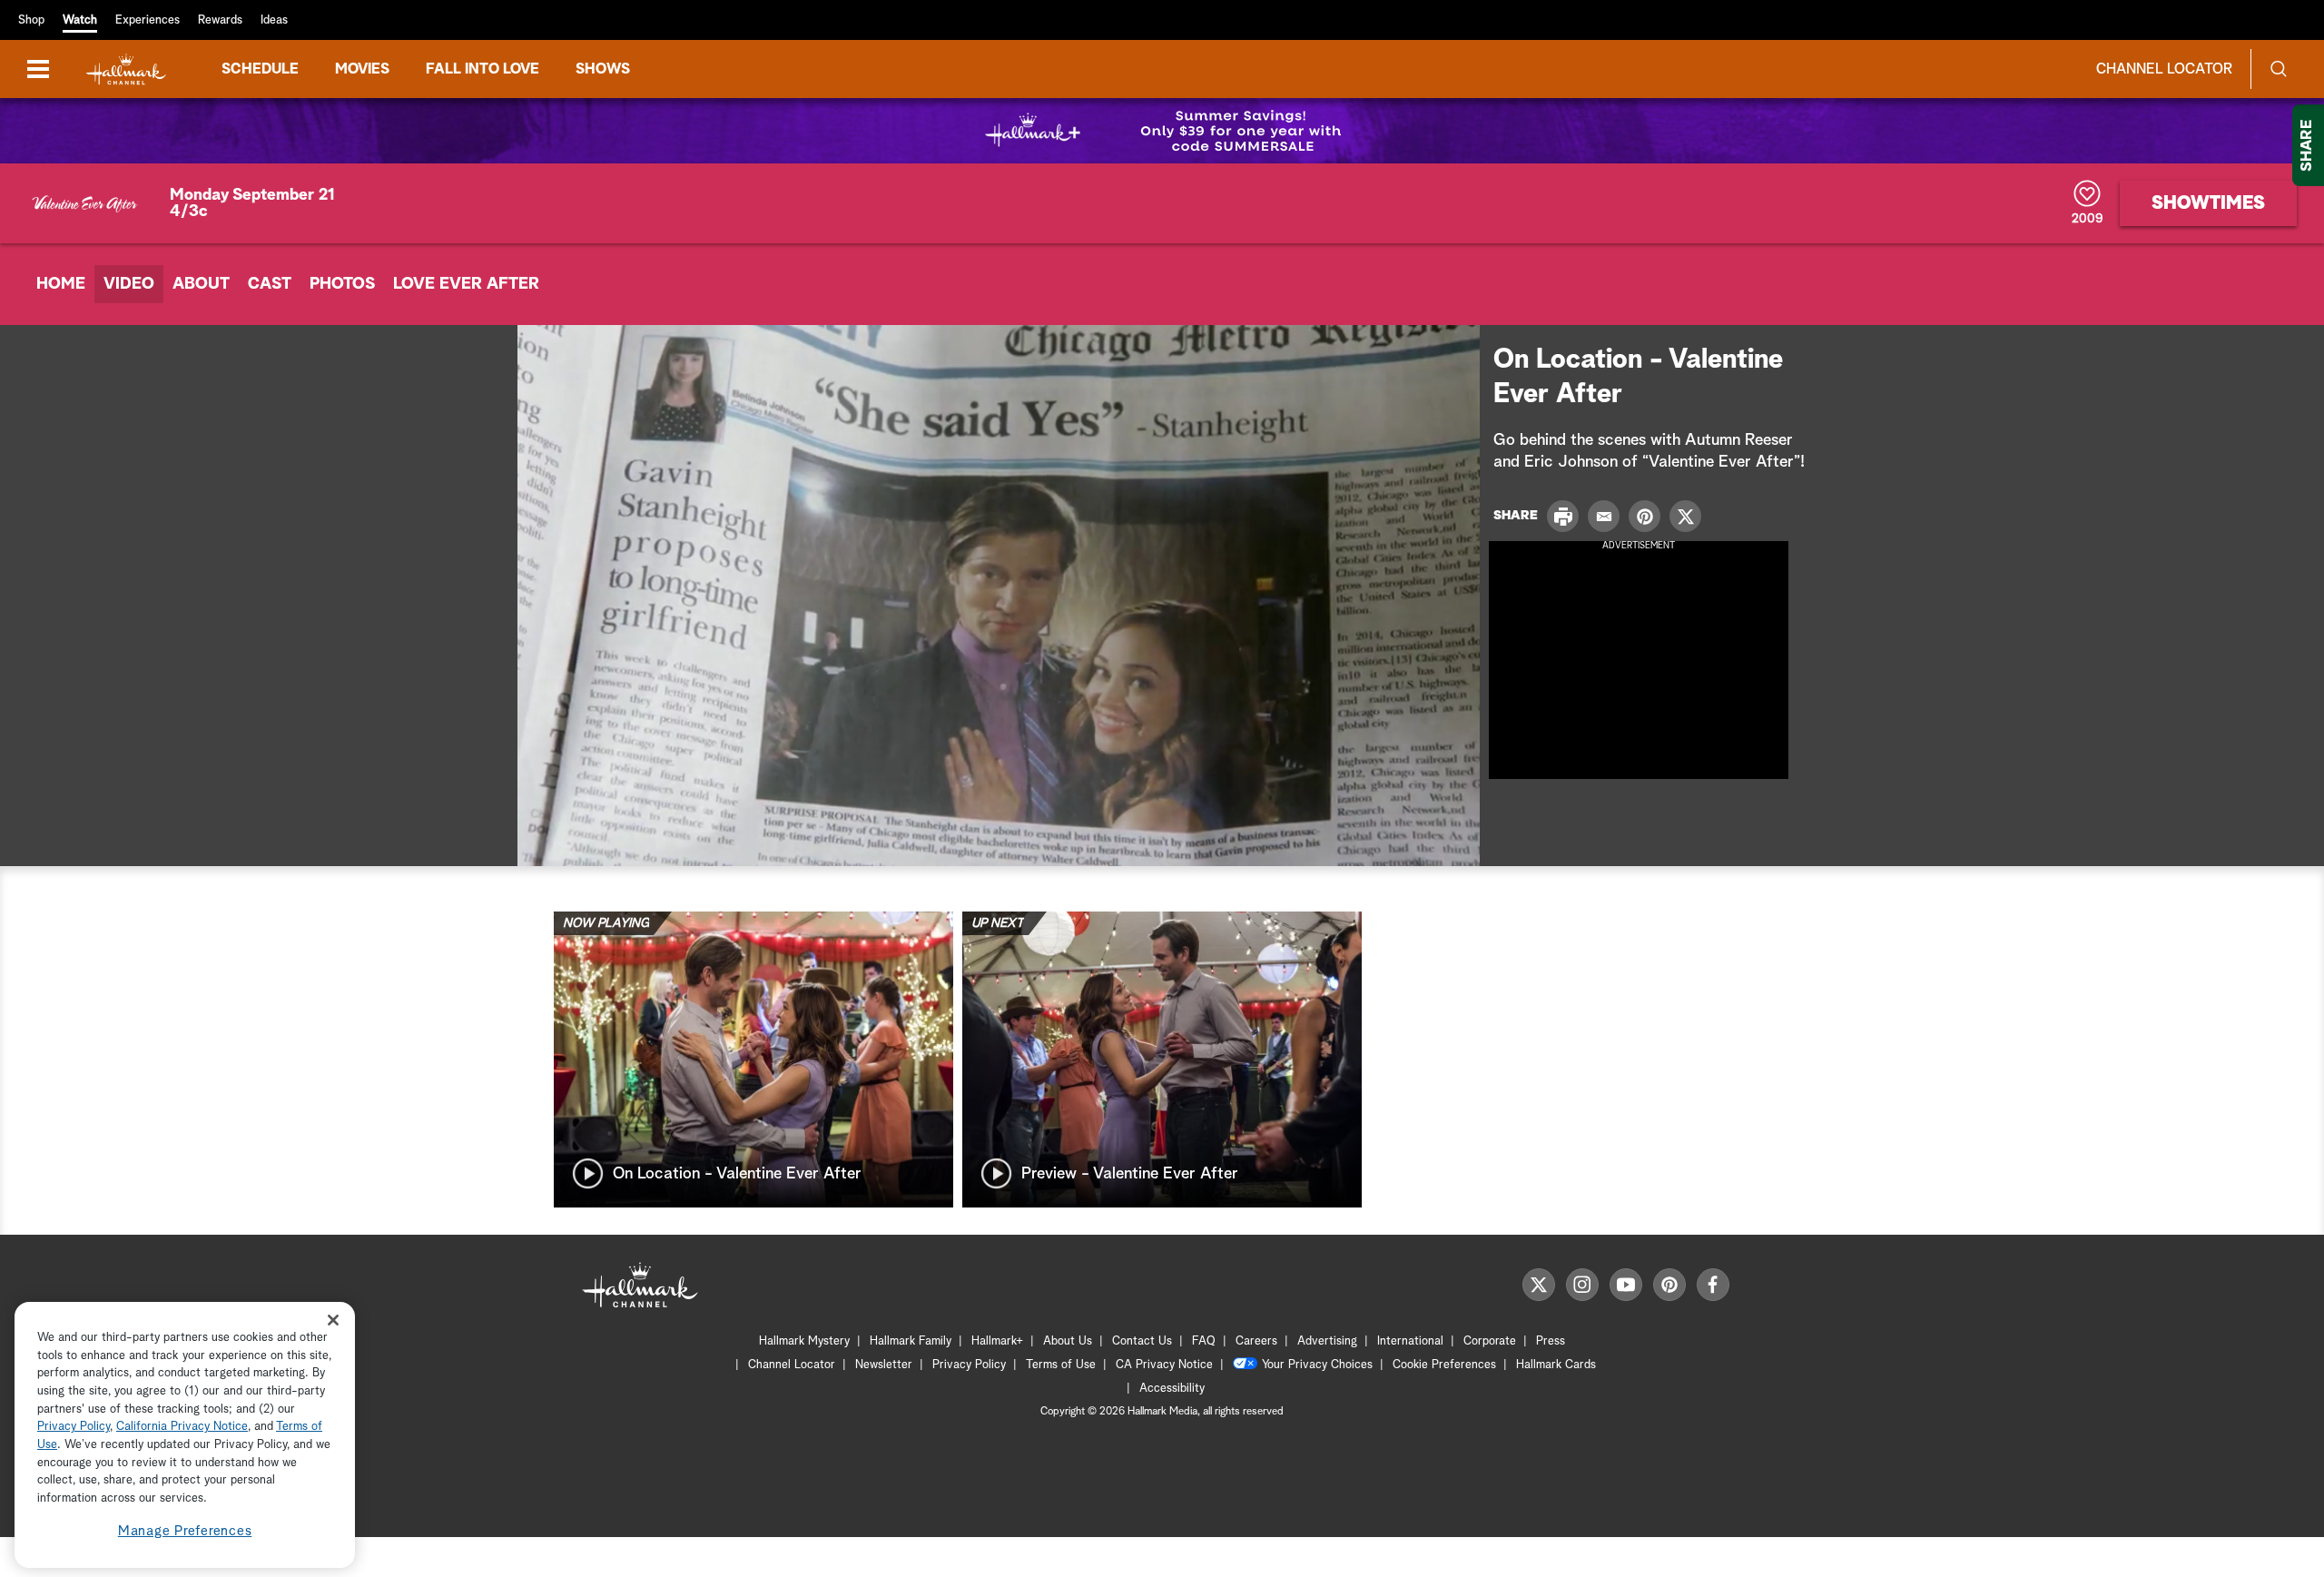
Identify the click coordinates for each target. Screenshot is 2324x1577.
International (1410, 1341)
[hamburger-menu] (38, 69)
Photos (342, 284)
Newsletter (884, 1365)
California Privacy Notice (182, 1428)
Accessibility (1172, 1389)
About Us (1068, 1341)
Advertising (1327, 1341)
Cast (270, 284)
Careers (1256, 1341)
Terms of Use (1061, 1365)
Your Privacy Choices (1317, 1365)
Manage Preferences (185, 1531)
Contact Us (1142, 1341)
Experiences (148, 20)
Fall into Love (483, 69)
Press (1551, 1341)
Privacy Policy (969, 1365)
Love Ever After (466, 284)
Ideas (274, 20)
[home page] (126, 69)
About (201, 284)
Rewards (220, 20)
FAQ (1204, 1341)
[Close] (333, 1321)
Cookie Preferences (1444, 1365)
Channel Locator (2164, 69)
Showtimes (2208, 203)
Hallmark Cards (1556, 1365)
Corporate (1490, 1341)
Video (129, 284)
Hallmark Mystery (804, 1341)
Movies (362, 69)
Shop (31, 20)
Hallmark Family (911, 1341)
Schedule (260, 69)
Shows (603, 69)
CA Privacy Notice (1164, 1365)
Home (61, 284)
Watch (80, 20)
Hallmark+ (997, 1341)
